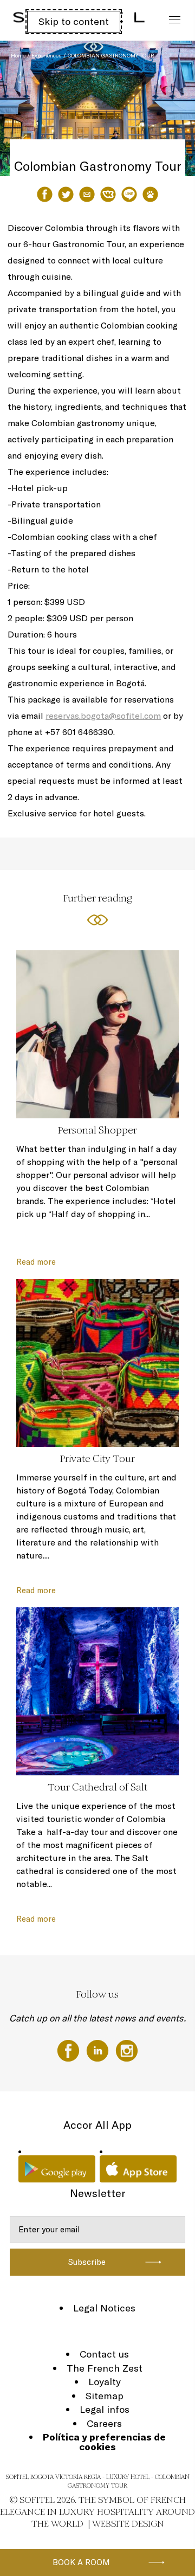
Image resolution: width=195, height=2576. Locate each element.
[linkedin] (99, 2050)
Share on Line (129, 194)
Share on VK (108, 194)
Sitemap (105, 2396)
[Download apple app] (138, 2169)
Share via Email (87, 194)
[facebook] (69, 2050)
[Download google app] (57, 2169)
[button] (174, 155)
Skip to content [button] (74, 21)
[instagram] (127, 2050)
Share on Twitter (66, 194)
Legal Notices (104, 2308)
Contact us (104, 2354)
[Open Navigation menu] (172, 20)
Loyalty (105, 2382)
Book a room (81, 2562)
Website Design (128, 2524)
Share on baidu (150, 194)
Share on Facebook (45, 194)
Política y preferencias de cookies (104, 2442)
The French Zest (105, 2368)
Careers (104, 2423)
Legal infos (105, 2409)
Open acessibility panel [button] (44, 19)
